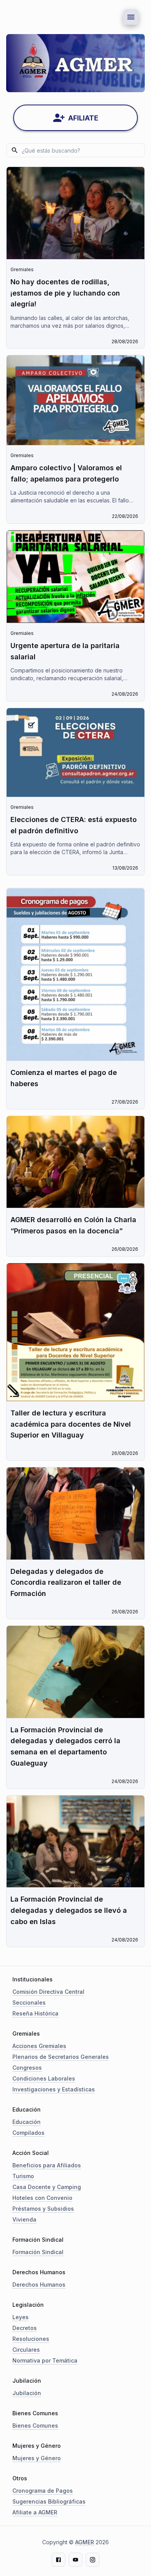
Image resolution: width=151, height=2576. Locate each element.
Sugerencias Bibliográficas (49, 2501)
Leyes (21, 2317)
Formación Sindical (38, 2252)
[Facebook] (58, 2560)
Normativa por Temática (45, 2360)
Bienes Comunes (35, 2426)
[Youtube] (75, 2560)
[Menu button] (131, 17)
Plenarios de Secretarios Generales (61, 2057)
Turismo (23, 2176)
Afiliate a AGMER (35, 2512)
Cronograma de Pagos (43, 2491)
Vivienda (24, 2219)
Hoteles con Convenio (42, 2198)
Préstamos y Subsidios (43, 2209)
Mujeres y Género (37, 2458)
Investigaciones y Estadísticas (54, 2089)
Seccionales (29, 2003)
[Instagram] (93, 2560)
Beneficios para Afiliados (47, 2165)
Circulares (26, 2350)
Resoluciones (31, 2339)
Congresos (27, 2068)
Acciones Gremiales (39, 2046)
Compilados (28, 2133)
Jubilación (27, 2393)
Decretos (25, 2328)
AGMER (85, 2542)
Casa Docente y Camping (47, 2187)
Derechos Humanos (39, 2285)
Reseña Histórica (35, 2013)
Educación (27, 2122)
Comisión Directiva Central (48, 1992)
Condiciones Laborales (44, 2078)
